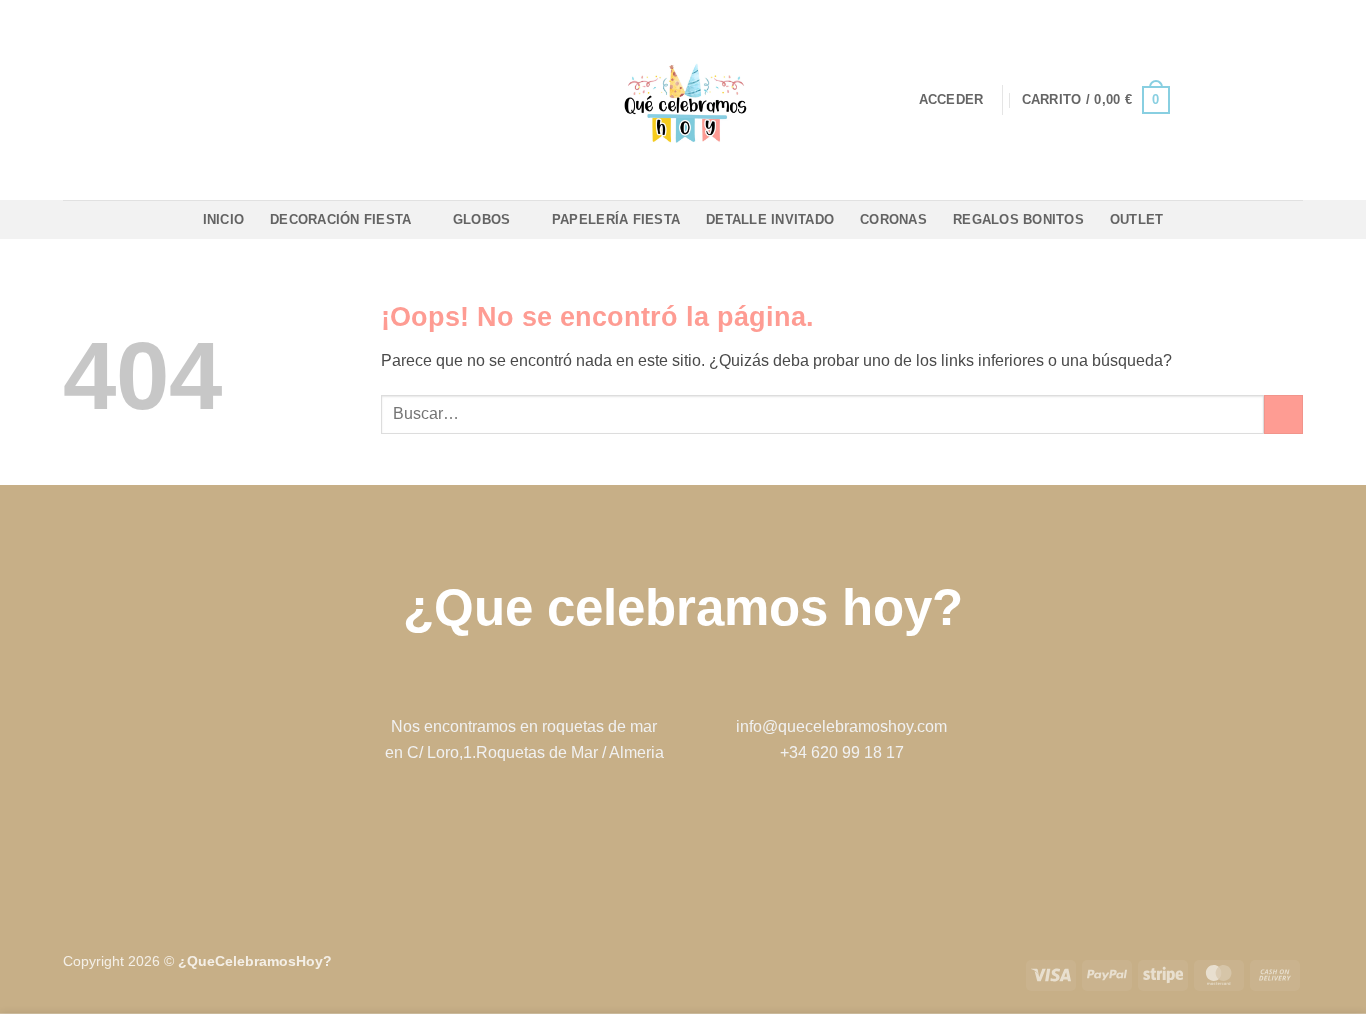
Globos (482, 219)
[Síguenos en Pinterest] (714, 832)
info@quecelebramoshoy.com (841, 726)
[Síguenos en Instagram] (682, 832)
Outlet (1137, 219)
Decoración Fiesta (340, 219)
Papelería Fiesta (616, 219)
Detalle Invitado (770, 219)
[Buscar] (321, 100)
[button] (951, 100)
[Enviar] (1283, 414)
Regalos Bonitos (1018, 219)
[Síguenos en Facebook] (651, 832)
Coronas (893, 219)
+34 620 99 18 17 (842, 752)
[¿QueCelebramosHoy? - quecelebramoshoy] (683, 100)
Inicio (224, 219)
